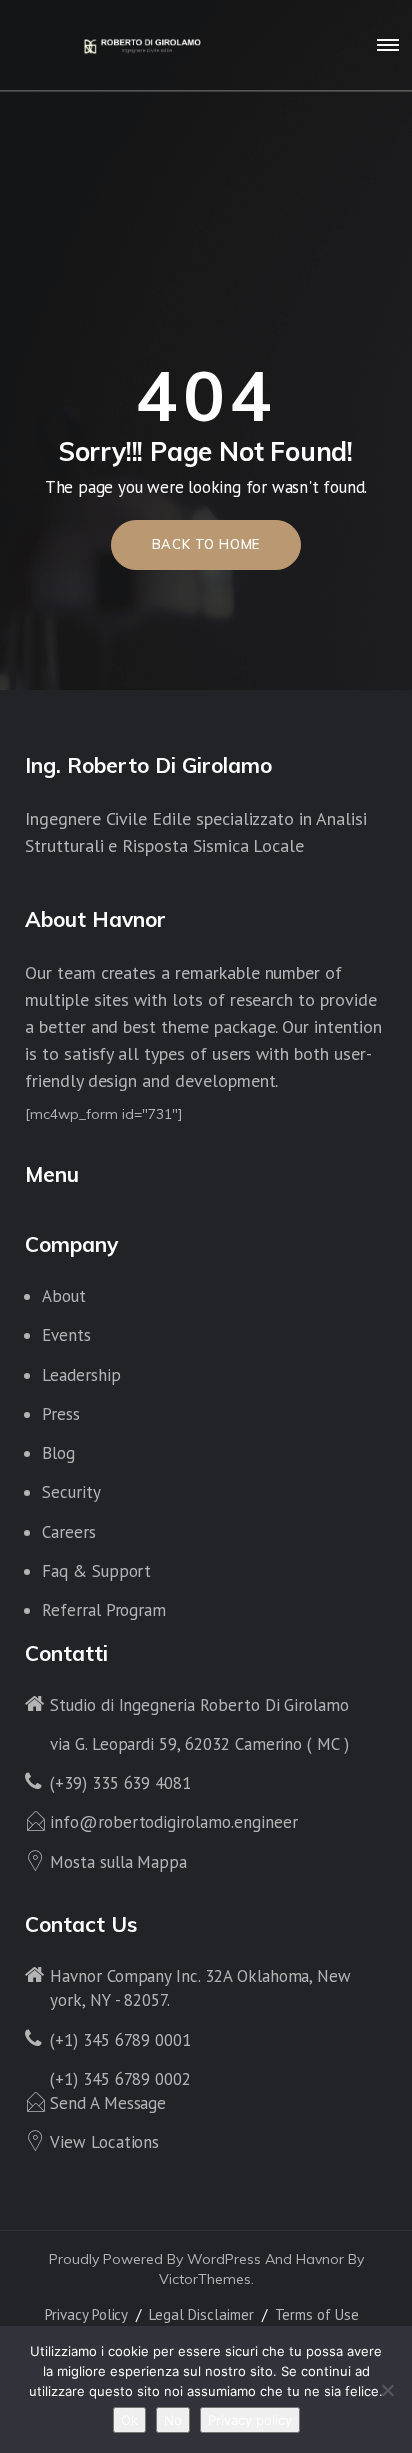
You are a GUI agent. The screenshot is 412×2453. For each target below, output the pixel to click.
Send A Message (108, 2103)
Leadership (81, 1375)
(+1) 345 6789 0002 (120, 2079)
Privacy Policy (86, 2314)
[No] (387, 2390)
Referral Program (104, 1610)
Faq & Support (96, 1571)
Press (61, 1414)
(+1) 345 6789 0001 (120, 2040)
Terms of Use (317, 2314)
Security (71, 1492)
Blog (58, 1453)
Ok (129, 2420)
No (173, 2420)
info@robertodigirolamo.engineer (173, 1822)
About (64, 1296)
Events (66, 1335)
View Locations (104, 2142)
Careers (69, 1532)
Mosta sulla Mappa (118, 1862)
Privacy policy (250, 2420)
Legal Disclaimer (201, 2314)
